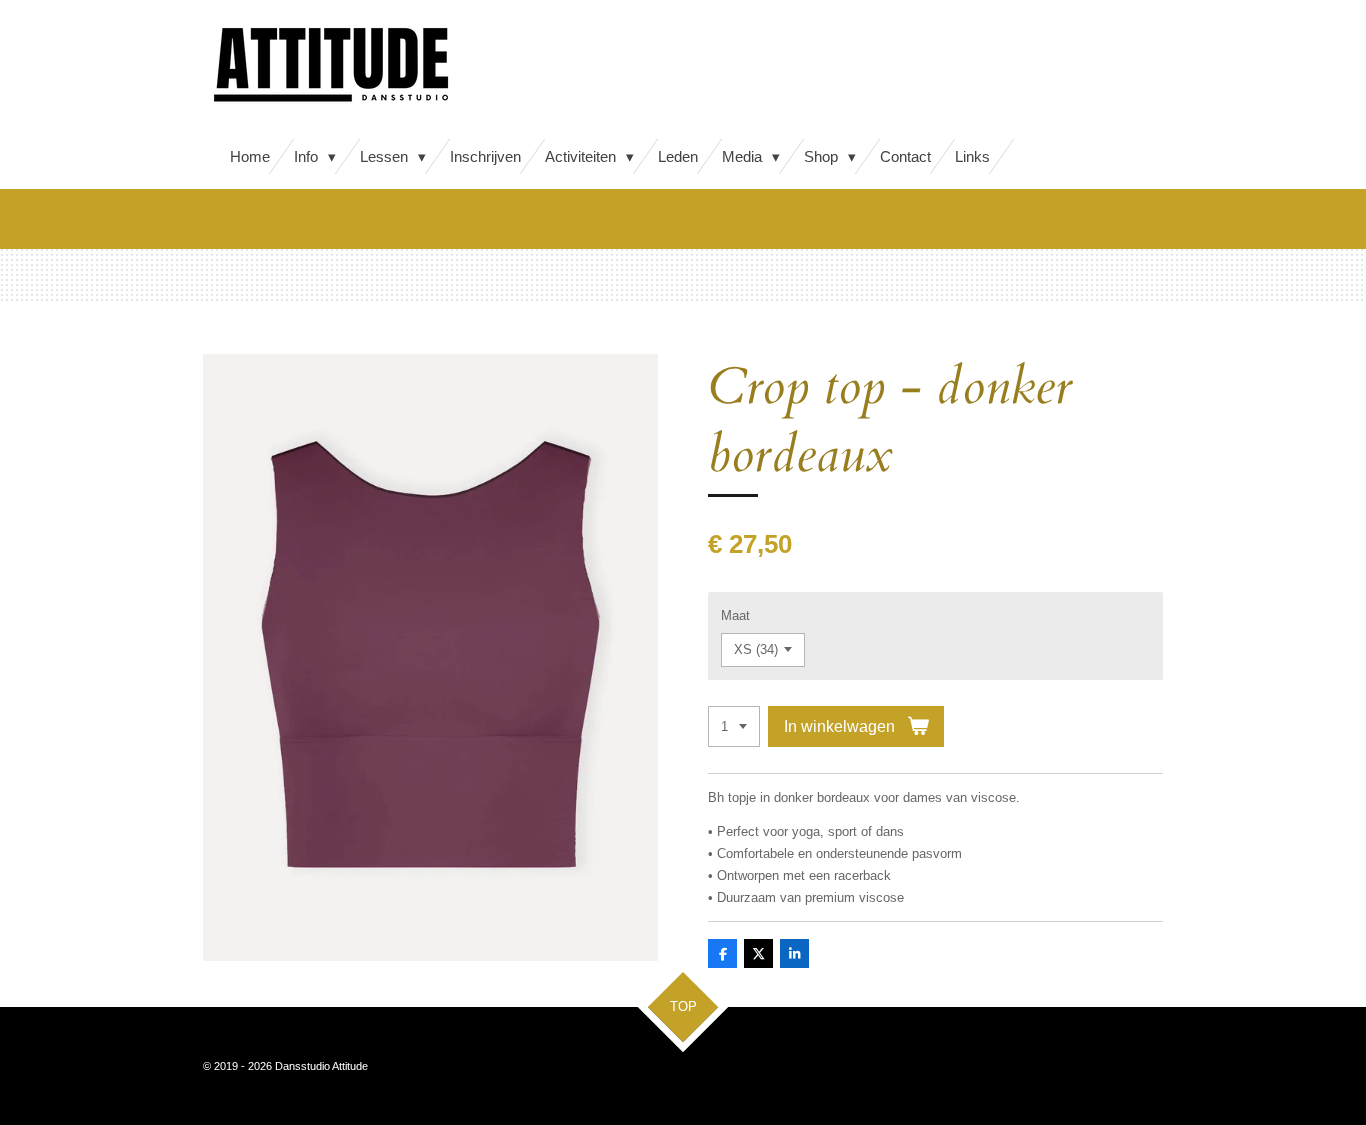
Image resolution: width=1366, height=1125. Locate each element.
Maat (735, 615)
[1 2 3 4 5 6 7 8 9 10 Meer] (734, 726)
